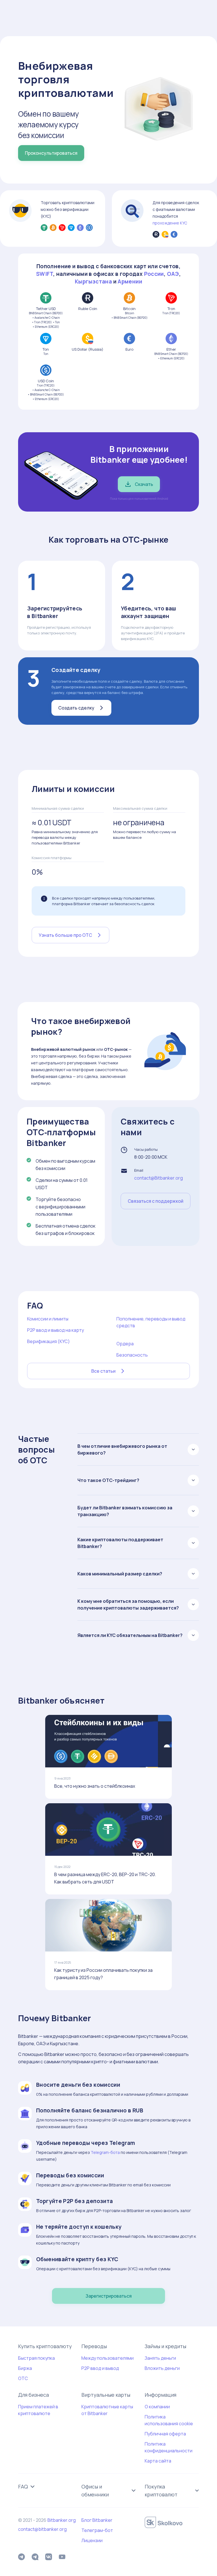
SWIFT (45, 274)
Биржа (25, 2368)
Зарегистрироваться (109, 2296)
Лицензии (92, 2540)
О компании (157, 2407)
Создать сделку (76, 708)
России (154, 274)
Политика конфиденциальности (169, 2447)
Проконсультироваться (51, 153)
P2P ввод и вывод (100, 2368)
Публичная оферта (165, 2434)
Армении (130, 281)
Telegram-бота (105, 2152)
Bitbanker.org (62, 2520)
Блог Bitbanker (97, 2520)
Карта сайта (158, 2461)
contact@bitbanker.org (42, 2529)
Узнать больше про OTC (65, 935)
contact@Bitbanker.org (159, 1178)
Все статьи (103, 1371)
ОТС (23, 2378)
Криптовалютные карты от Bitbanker (107, 2410)
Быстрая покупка (36, 2358)
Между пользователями (108, 2358)
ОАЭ (173, 274)
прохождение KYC (170, 223)
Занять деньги (160, 2358)
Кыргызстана (93, 281)
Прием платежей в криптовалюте (38, 2410)
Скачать (144, 484)
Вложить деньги (162, 2368)
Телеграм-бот (97, 2530)
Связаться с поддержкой (156, 1201)
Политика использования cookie (169, 2420)
